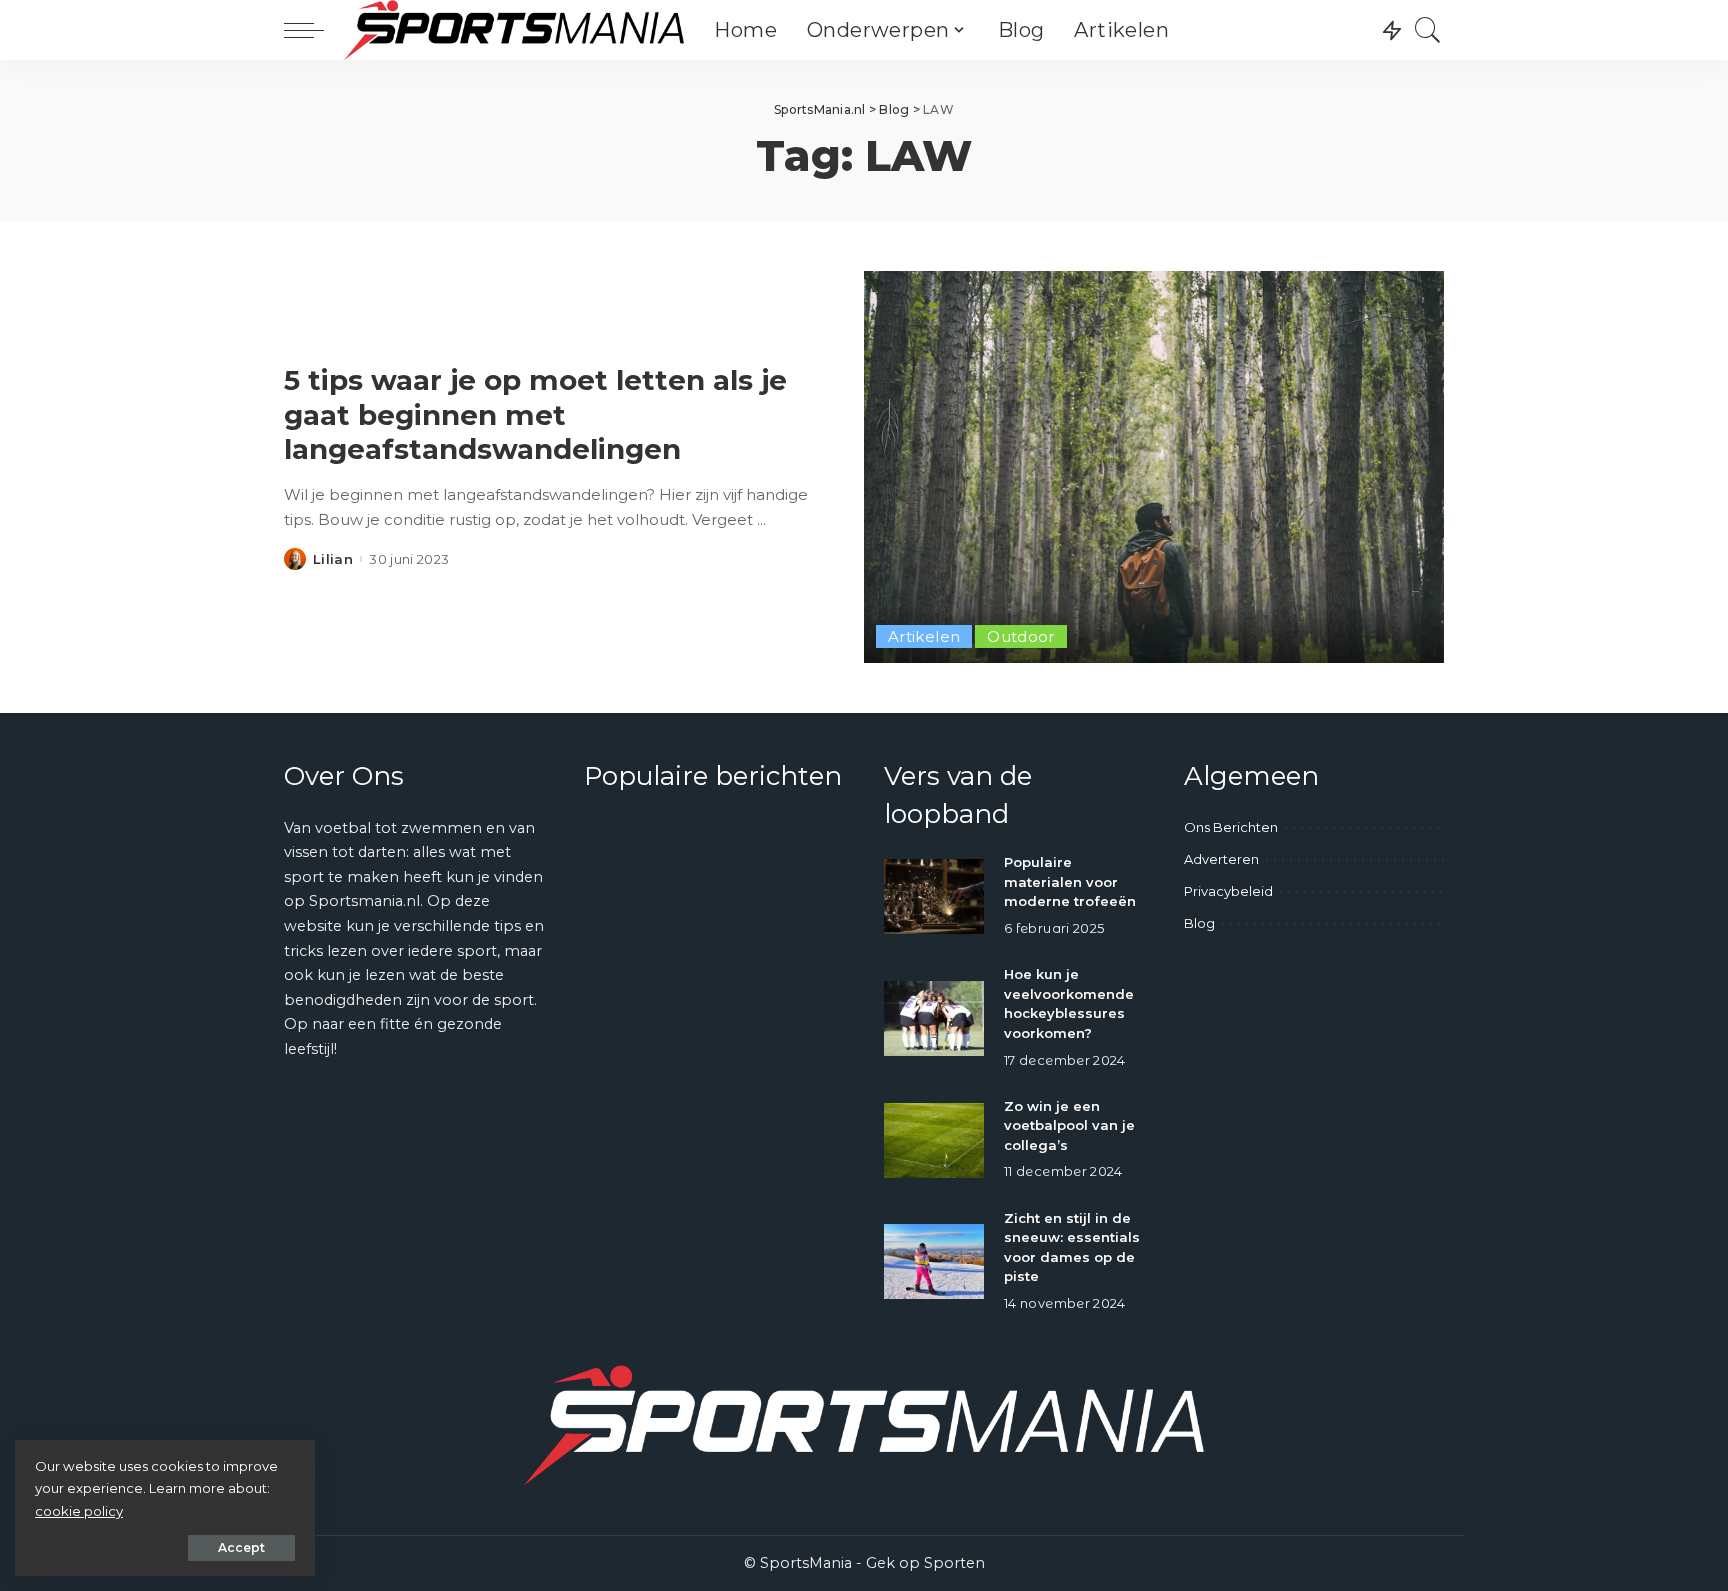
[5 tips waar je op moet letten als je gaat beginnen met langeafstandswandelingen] (1154, 467)
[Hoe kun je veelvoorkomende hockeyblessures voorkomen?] (934, 1018)
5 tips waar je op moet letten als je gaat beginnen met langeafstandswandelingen (535, 414)
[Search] (1428, 30)
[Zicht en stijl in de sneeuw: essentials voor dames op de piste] (934, 1261)
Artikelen (924, 636)
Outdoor (1021, 636)
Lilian (333, 559)
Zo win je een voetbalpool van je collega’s (1069, 1125)
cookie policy (79, 1511)
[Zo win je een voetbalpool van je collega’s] (934, 1140)
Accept (241, 1547)
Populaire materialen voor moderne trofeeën (1070, 881)
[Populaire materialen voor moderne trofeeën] (934, 896)
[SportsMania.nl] (514, 30)
